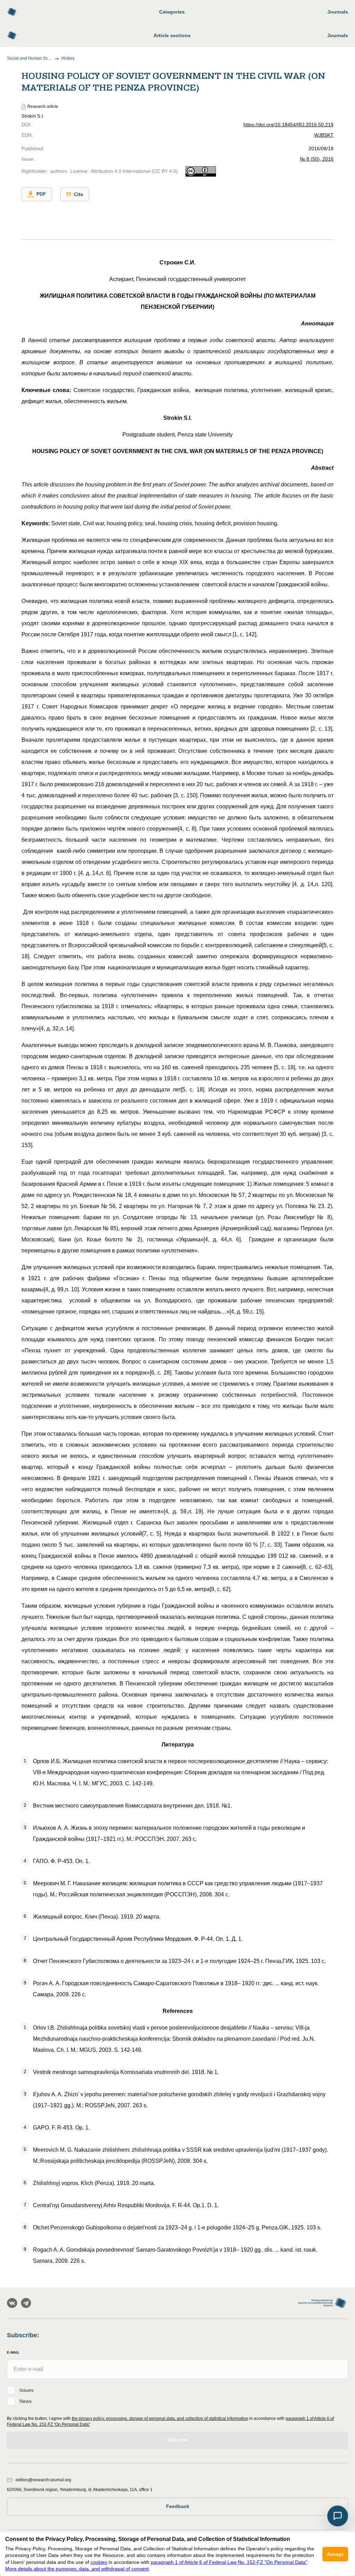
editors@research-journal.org (43, 2480)
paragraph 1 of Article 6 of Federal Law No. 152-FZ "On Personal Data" (229, 2562)
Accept (335, 2554)
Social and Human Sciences (29, 58)
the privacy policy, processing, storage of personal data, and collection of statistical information (160, 2418)
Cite (79, 194)
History (68, 58)
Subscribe (177, 2440)
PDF (41, 194)
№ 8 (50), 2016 (317, 159)
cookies (99, 2562)
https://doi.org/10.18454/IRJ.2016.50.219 (288, 125)
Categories (172, 12)
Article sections (172, 35)
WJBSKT (324, 135)
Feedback (178, 2506)
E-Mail (13, 2352)
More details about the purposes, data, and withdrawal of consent (77, 2569)
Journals (338, 12)
